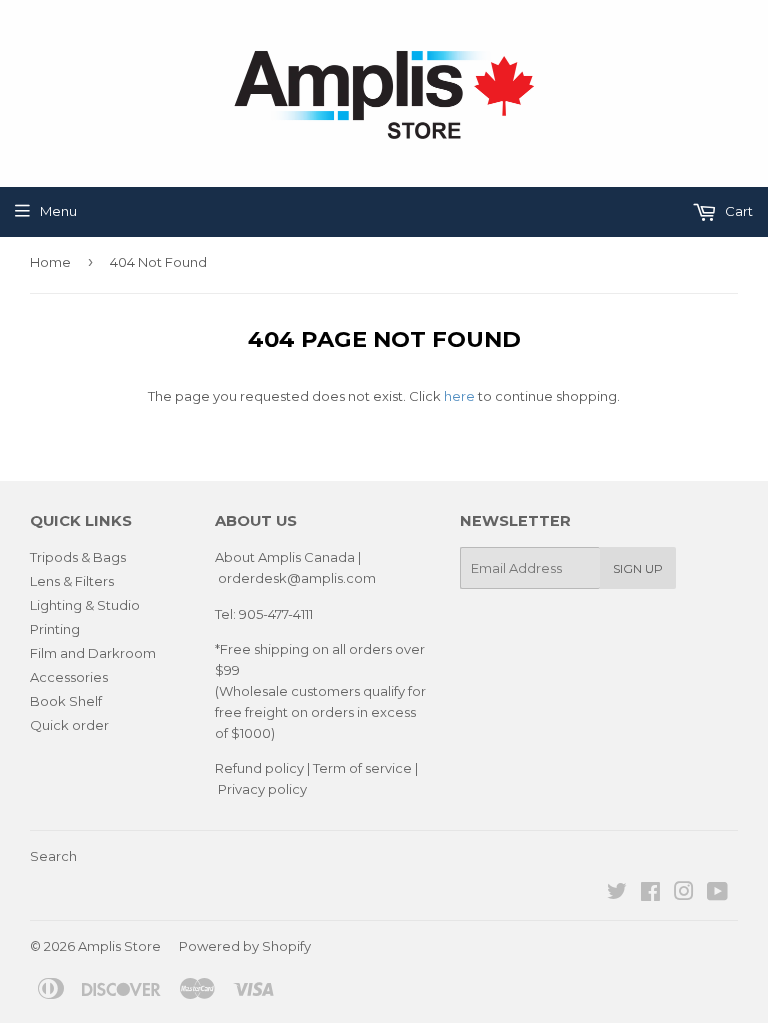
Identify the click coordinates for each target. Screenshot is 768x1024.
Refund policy (259, 768)
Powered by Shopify (245, 946)
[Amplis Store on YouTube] (717, 894)
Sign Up (638, 568)
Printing (55, 629)
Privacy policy (262, 789)
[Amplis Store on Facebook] (650, 894)
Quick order (69, 725)
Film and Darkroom (93, 653)
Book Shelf (66, 701)
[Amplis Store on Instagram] (684, 894)
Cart (737, 211)
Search (53, 856)
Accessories (69, 677)
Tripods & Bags (78, 557)
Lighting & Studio (85, 605)
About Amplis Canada (285, 557)
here (459, 396)
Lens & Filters (72, 581)
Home (50, 262)
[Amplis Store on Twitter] (617, 894)
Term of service (362, 768)
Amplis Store (119, 946)
